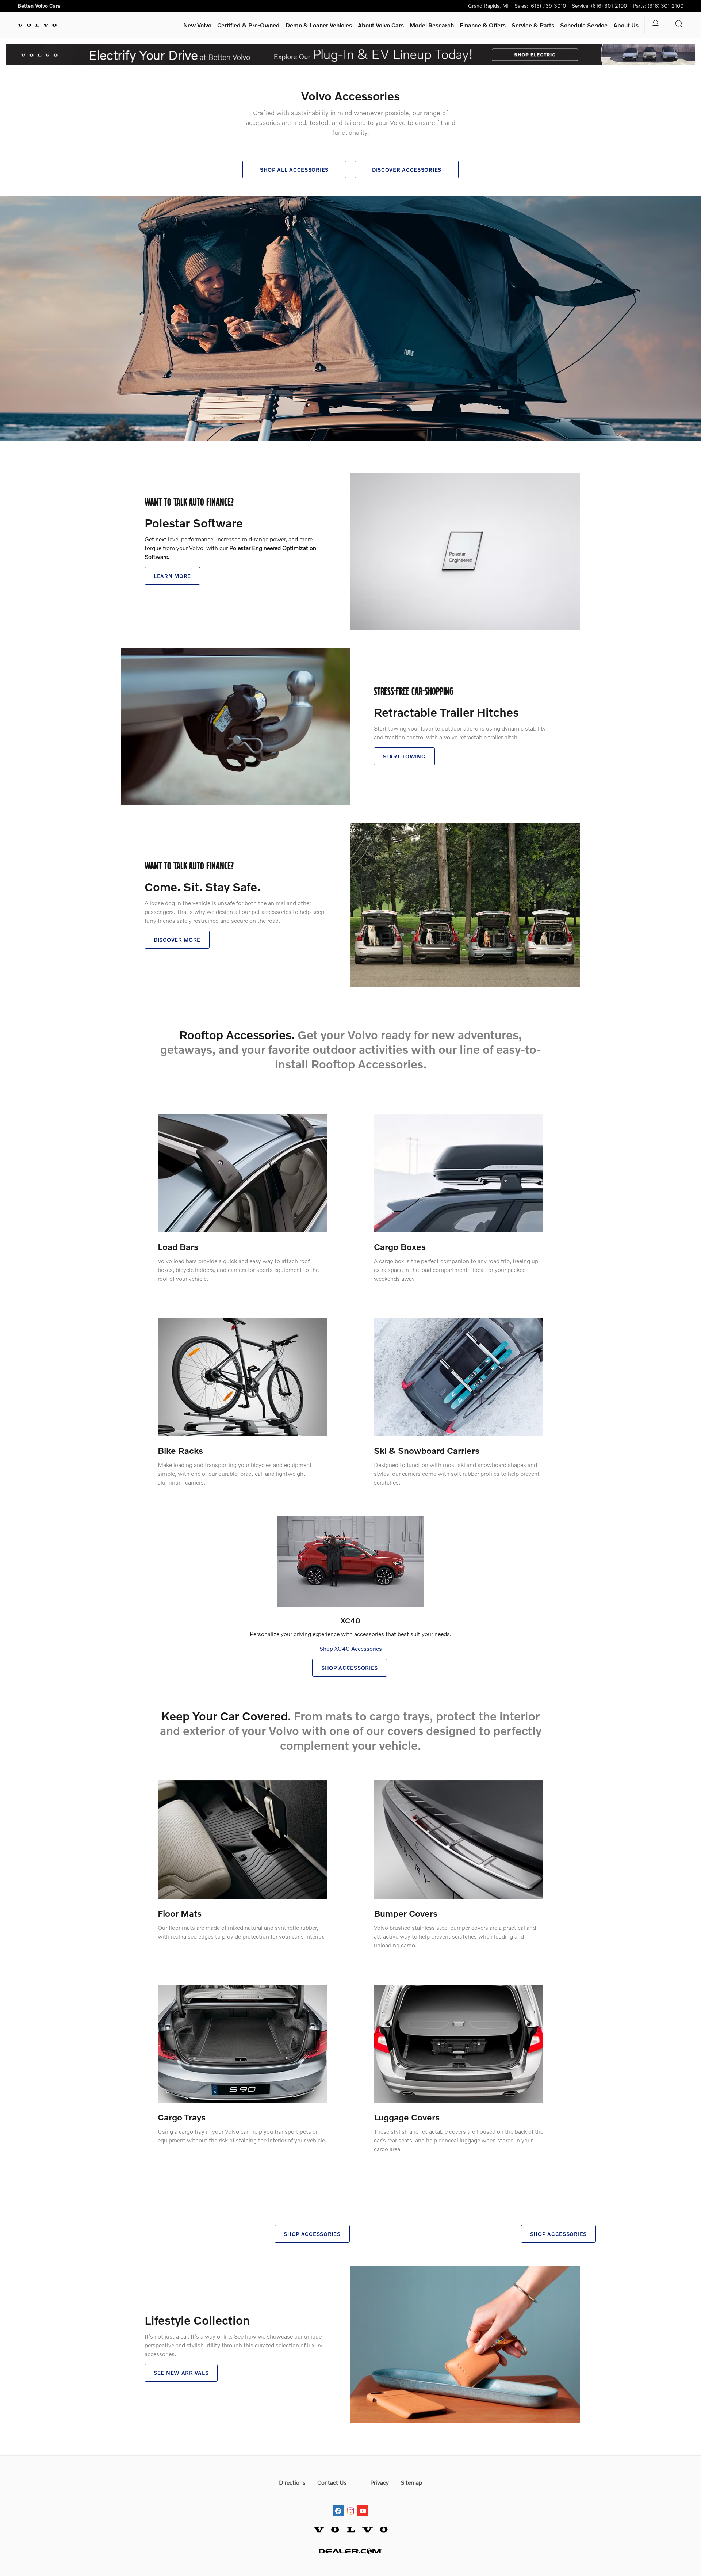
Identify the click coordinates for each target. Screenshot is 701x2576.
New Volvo (197, 25)
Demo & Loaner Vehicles (319, 25)
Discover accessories (407, 170)
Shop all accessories (294, 170)
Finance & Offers (483, 25)
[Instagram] (350, 2504)
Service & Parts (533, 25)
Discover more (177, 940)
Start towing (404, 756)
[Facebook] (338, 2504)
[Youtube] (363, 2504)
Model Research (432, 25)
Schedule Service (584, 25)
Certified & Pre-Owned (248, 25)
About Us (626, 25)
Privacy (380, 2482)
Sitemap (411, 2482)
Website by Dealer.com (350, 2551)
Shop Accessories (350, 1668)
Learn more (172, 576)
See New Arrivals (181, 2373)
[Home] (37, 25)
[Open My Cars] (654, 25)
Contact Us (332, 2482)
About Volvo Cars (381, 25)
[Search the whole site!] (679, 24)
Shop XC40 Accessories (351, 1648)
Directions (292, 2482)
